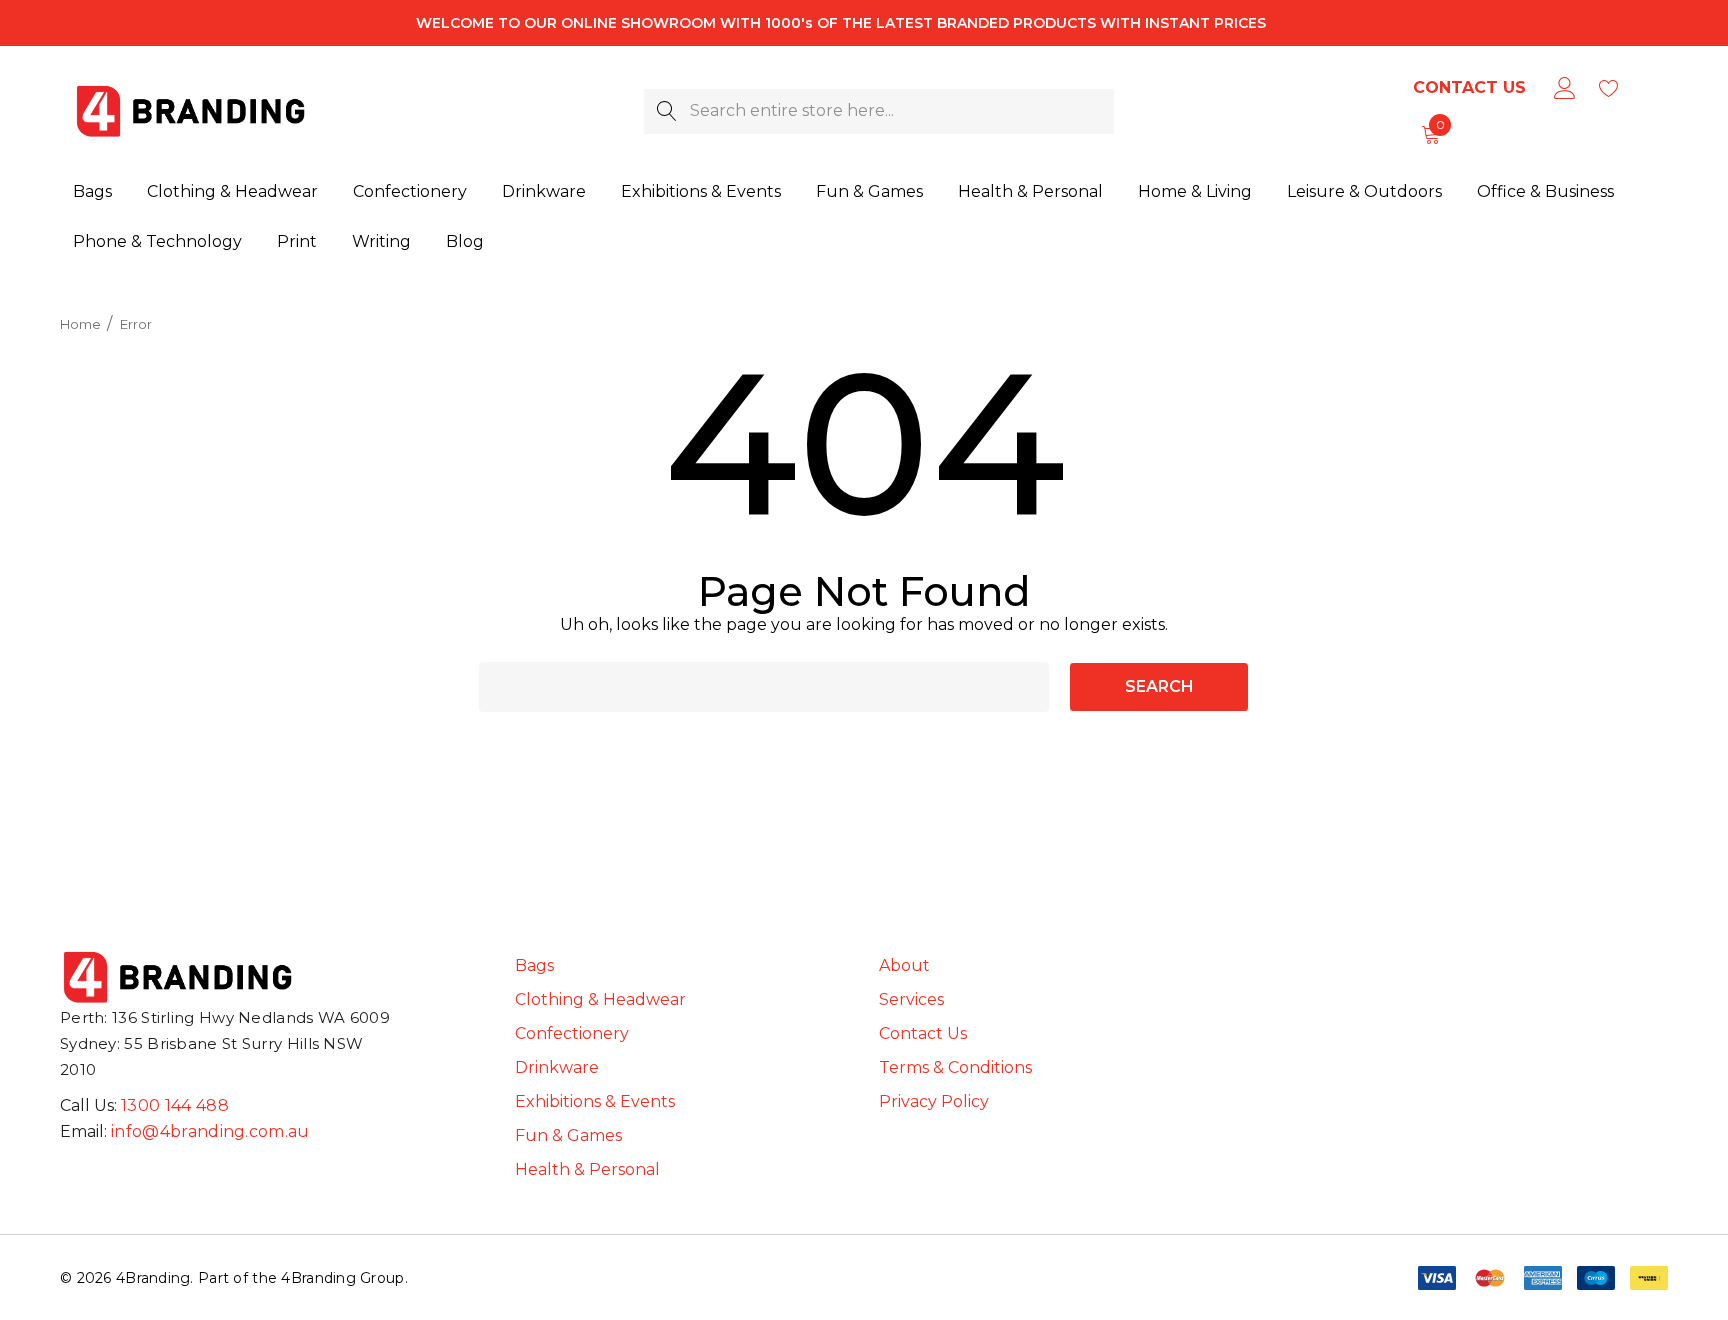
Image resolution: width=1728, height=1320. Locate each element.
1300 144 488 (175, 1105)
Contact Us (1469, 87)
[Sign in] (1563, 88)
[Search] (666, 111)
